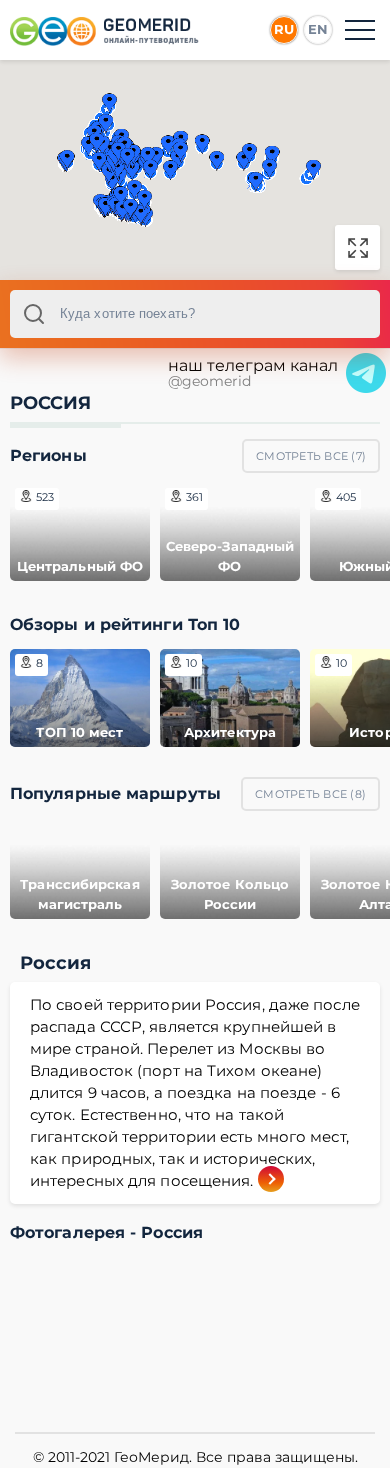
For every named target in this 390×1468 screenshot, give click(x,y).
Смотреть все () (311, 456)
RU (284, 29)
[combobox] (195, 314)
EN (318, 29)
